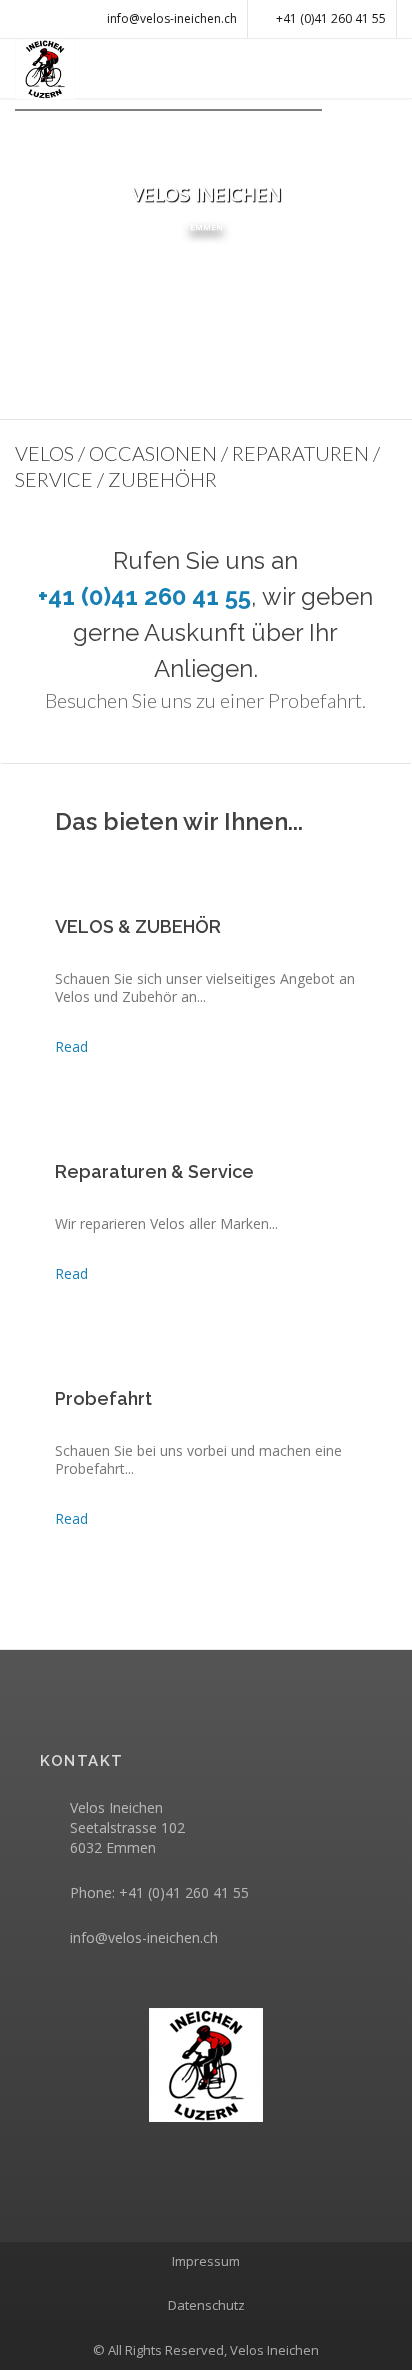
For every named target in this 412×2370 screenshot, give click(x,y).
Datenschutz (206, 2305)
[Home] (206, 2065)
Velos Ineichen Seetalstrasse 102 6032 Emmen (127, 1827)
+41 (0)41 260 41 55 (331, 18)
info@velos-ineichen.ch (144, 1937)
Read (91, 1046)
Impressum (206, 2261)
